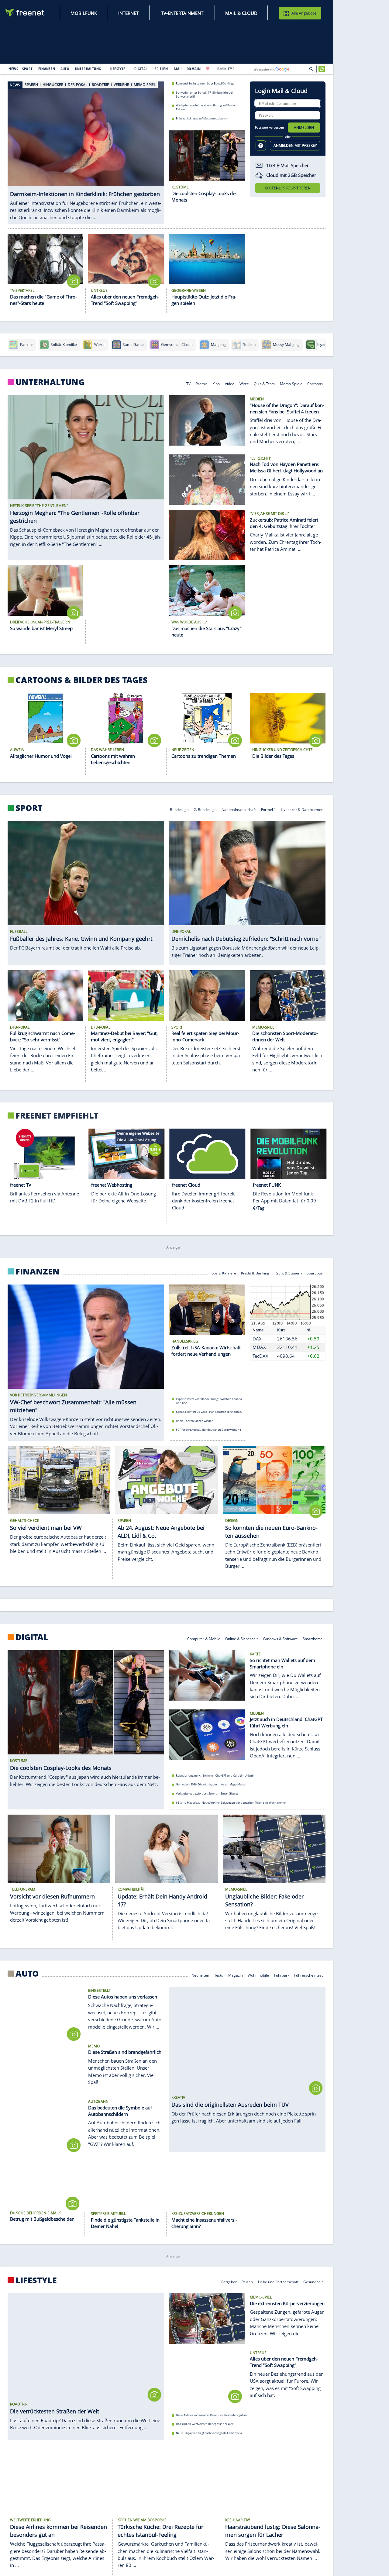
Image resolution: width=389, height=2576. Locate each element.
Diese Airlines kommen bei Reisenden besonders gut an (211, 2415)
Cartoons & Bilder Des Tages (82, 680)
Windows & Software (280, 1638)
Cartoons (315, 383)
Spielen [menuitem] (161, 69)
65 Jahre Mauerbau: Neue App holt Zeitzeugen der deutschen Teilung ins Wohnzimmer (231, 1803)
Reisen (247, 2281)
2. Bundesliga (205, 809)
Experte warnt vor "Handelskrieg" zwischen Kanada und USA (209, 1401)
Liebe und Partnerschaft (278, 2281)
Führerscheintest (308, 1975)
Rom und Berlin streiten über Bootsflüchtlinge (205, 83)
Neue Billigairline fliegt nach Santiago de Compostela (209, 2433)
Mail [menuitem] (178, 69)
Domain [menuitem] (194, 69)
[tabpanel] (86, 149)
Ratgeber (229, 2281)
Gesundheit (313, 2281)
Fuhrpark (282, 1975)
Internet (128, 13)
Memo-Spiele (291, 383)
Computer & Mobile (204, 1638)
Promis (202, 383)
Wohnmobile (258, 1975)
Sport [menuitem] (27, 69)
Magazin (236, 1975)
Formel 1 (269, 809)
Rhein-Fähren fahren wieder (194, 1421)
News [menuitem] (13, 69)
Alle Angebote (304, 13)
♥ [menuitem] (208, 69)
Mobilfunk (84, 13)
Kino (216, 383)
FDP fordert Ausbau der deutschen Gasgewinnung (208, 1430)
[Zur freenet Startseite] (25, 13)
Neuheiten (200, 1975)
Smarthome (313, 1638)
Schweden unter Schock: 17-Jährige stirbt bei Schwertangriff (204, 94)
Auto (27, 1974)
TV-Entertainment (182, 13)
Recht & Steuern (288, 1272)
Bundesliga (179, 809)
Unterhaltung (50, 382)
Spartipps (315, 1272)
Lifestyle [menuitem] (118, 69)
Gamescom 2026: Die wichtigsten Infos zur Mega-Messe (211, 1785)
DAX (257, 1339)
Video (230, 383)
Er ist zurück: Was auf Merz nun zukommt (202, 118)
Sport (29, 808)
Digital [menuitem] (141, 69)
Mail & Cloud (241, 13)
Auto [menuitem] (65, 69)
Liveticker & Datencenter (302, 809)
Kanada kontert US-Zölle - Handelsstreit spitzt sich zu (209, 1412)
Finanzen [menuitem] (47, 69)
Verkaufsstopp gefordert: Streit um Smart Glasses (207, 1793)
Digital (32, 1637)
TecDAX (260, 1356)
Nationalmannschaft (239, 809)
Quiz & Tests (264, 383)
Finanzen (38, 1271)
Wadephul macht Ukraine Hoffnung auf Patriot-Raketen (206, 107)
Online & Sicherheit (241, 1638)
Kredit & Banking (255, 1272)
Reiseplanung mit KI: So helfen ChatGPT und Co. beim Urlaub (215, 1776)
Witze (244, 383)
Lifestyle (36, 2280)
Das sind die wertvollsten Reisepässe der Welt (205, 2424)
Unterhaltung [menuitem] (88, 69)
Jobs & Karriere (223, 1272)
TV (188, 383)
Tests (219, 1975)
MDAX (259, 1347)
